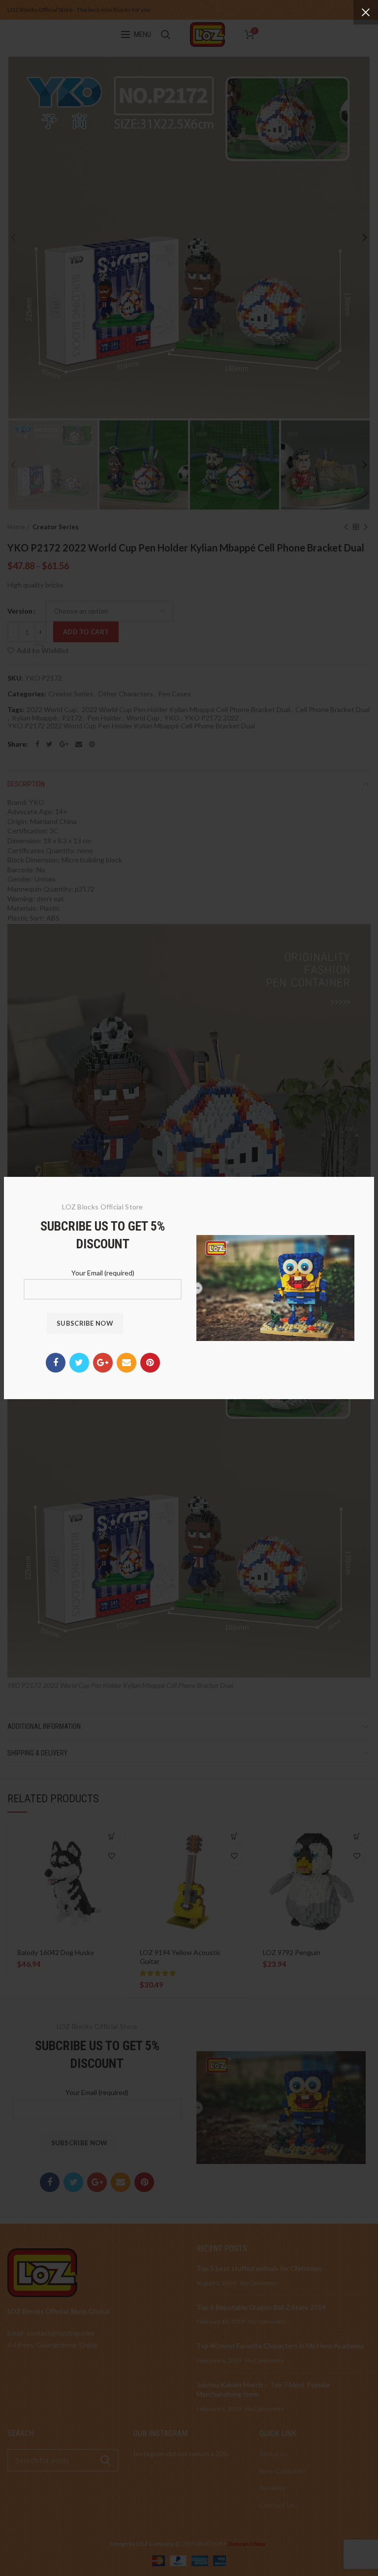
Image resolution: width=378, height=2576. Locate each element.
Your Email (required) (103, 1273)
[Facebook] (56, 1363)
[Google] (103, 1363)
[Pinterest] (150, 1363)
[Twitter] (79, 1363)
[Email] (126, 1363)
